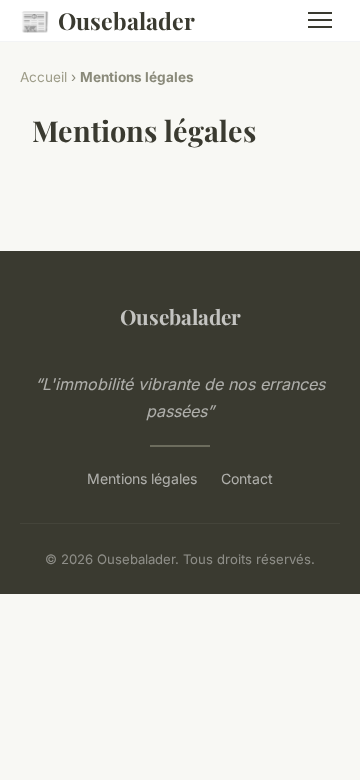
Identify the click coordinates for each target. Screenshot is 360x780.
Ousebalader (107, 20)
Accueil (43, 77)
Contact (247, 478)
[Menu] (320, 20)
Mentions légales (142, 478)
